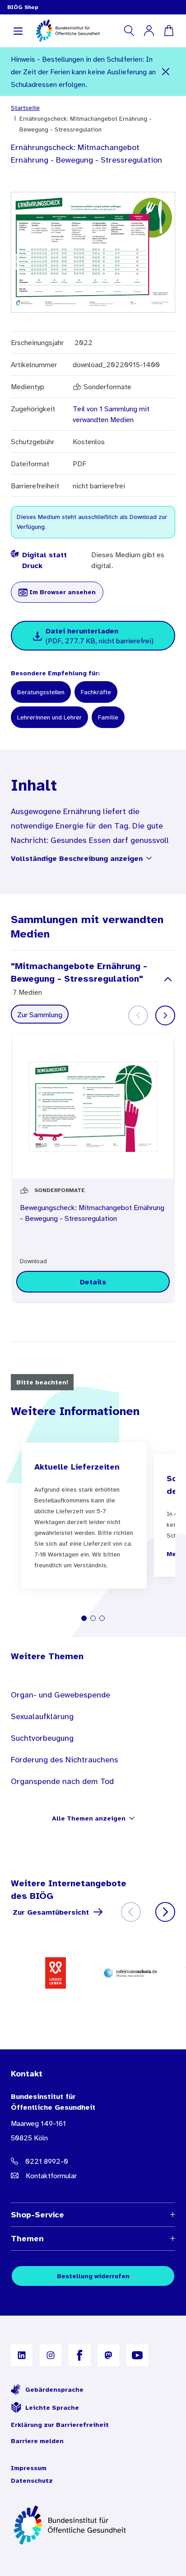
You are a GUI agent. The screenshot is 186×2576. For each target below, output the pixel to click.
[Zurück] (131, 1912)
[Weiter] (165, 1015)
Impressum (29, 2468)
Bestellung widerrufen (93, 2276)
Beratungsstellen (41, 692)
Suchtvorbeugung (42, 1738)
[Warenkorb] (169, 31)
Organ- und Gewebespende (60, 1695)
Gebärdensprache (54, 2389)
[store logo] (68, 31)
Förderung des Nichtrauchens (65, 1760)
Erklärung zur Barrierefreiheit (60, 2425)
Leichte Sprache (52, 2408)
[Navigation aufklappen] (18, 31)
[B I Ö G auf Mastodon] (108, 2355)
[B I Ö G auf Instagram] (51, 2355)
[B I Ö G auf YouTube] (137, 2355)
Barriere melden (37, 2441)
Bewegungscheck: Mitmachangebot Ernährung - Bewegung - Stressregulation (92, 1213)
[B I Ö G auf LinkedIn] (22, 2355)
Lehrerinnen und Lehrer (49, 717)
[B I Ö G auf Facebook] (79, 2355)
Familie (108, 717)
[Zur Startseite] (93, 2525)
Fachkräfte (96, 692)
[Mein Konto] (149, 31)
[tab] (84, 1618)
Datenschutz (32, 2480)
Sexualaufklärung (42, 1716)
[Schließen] (166, 72)
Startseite (25, 108)
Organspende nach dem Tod (62, 1781)
